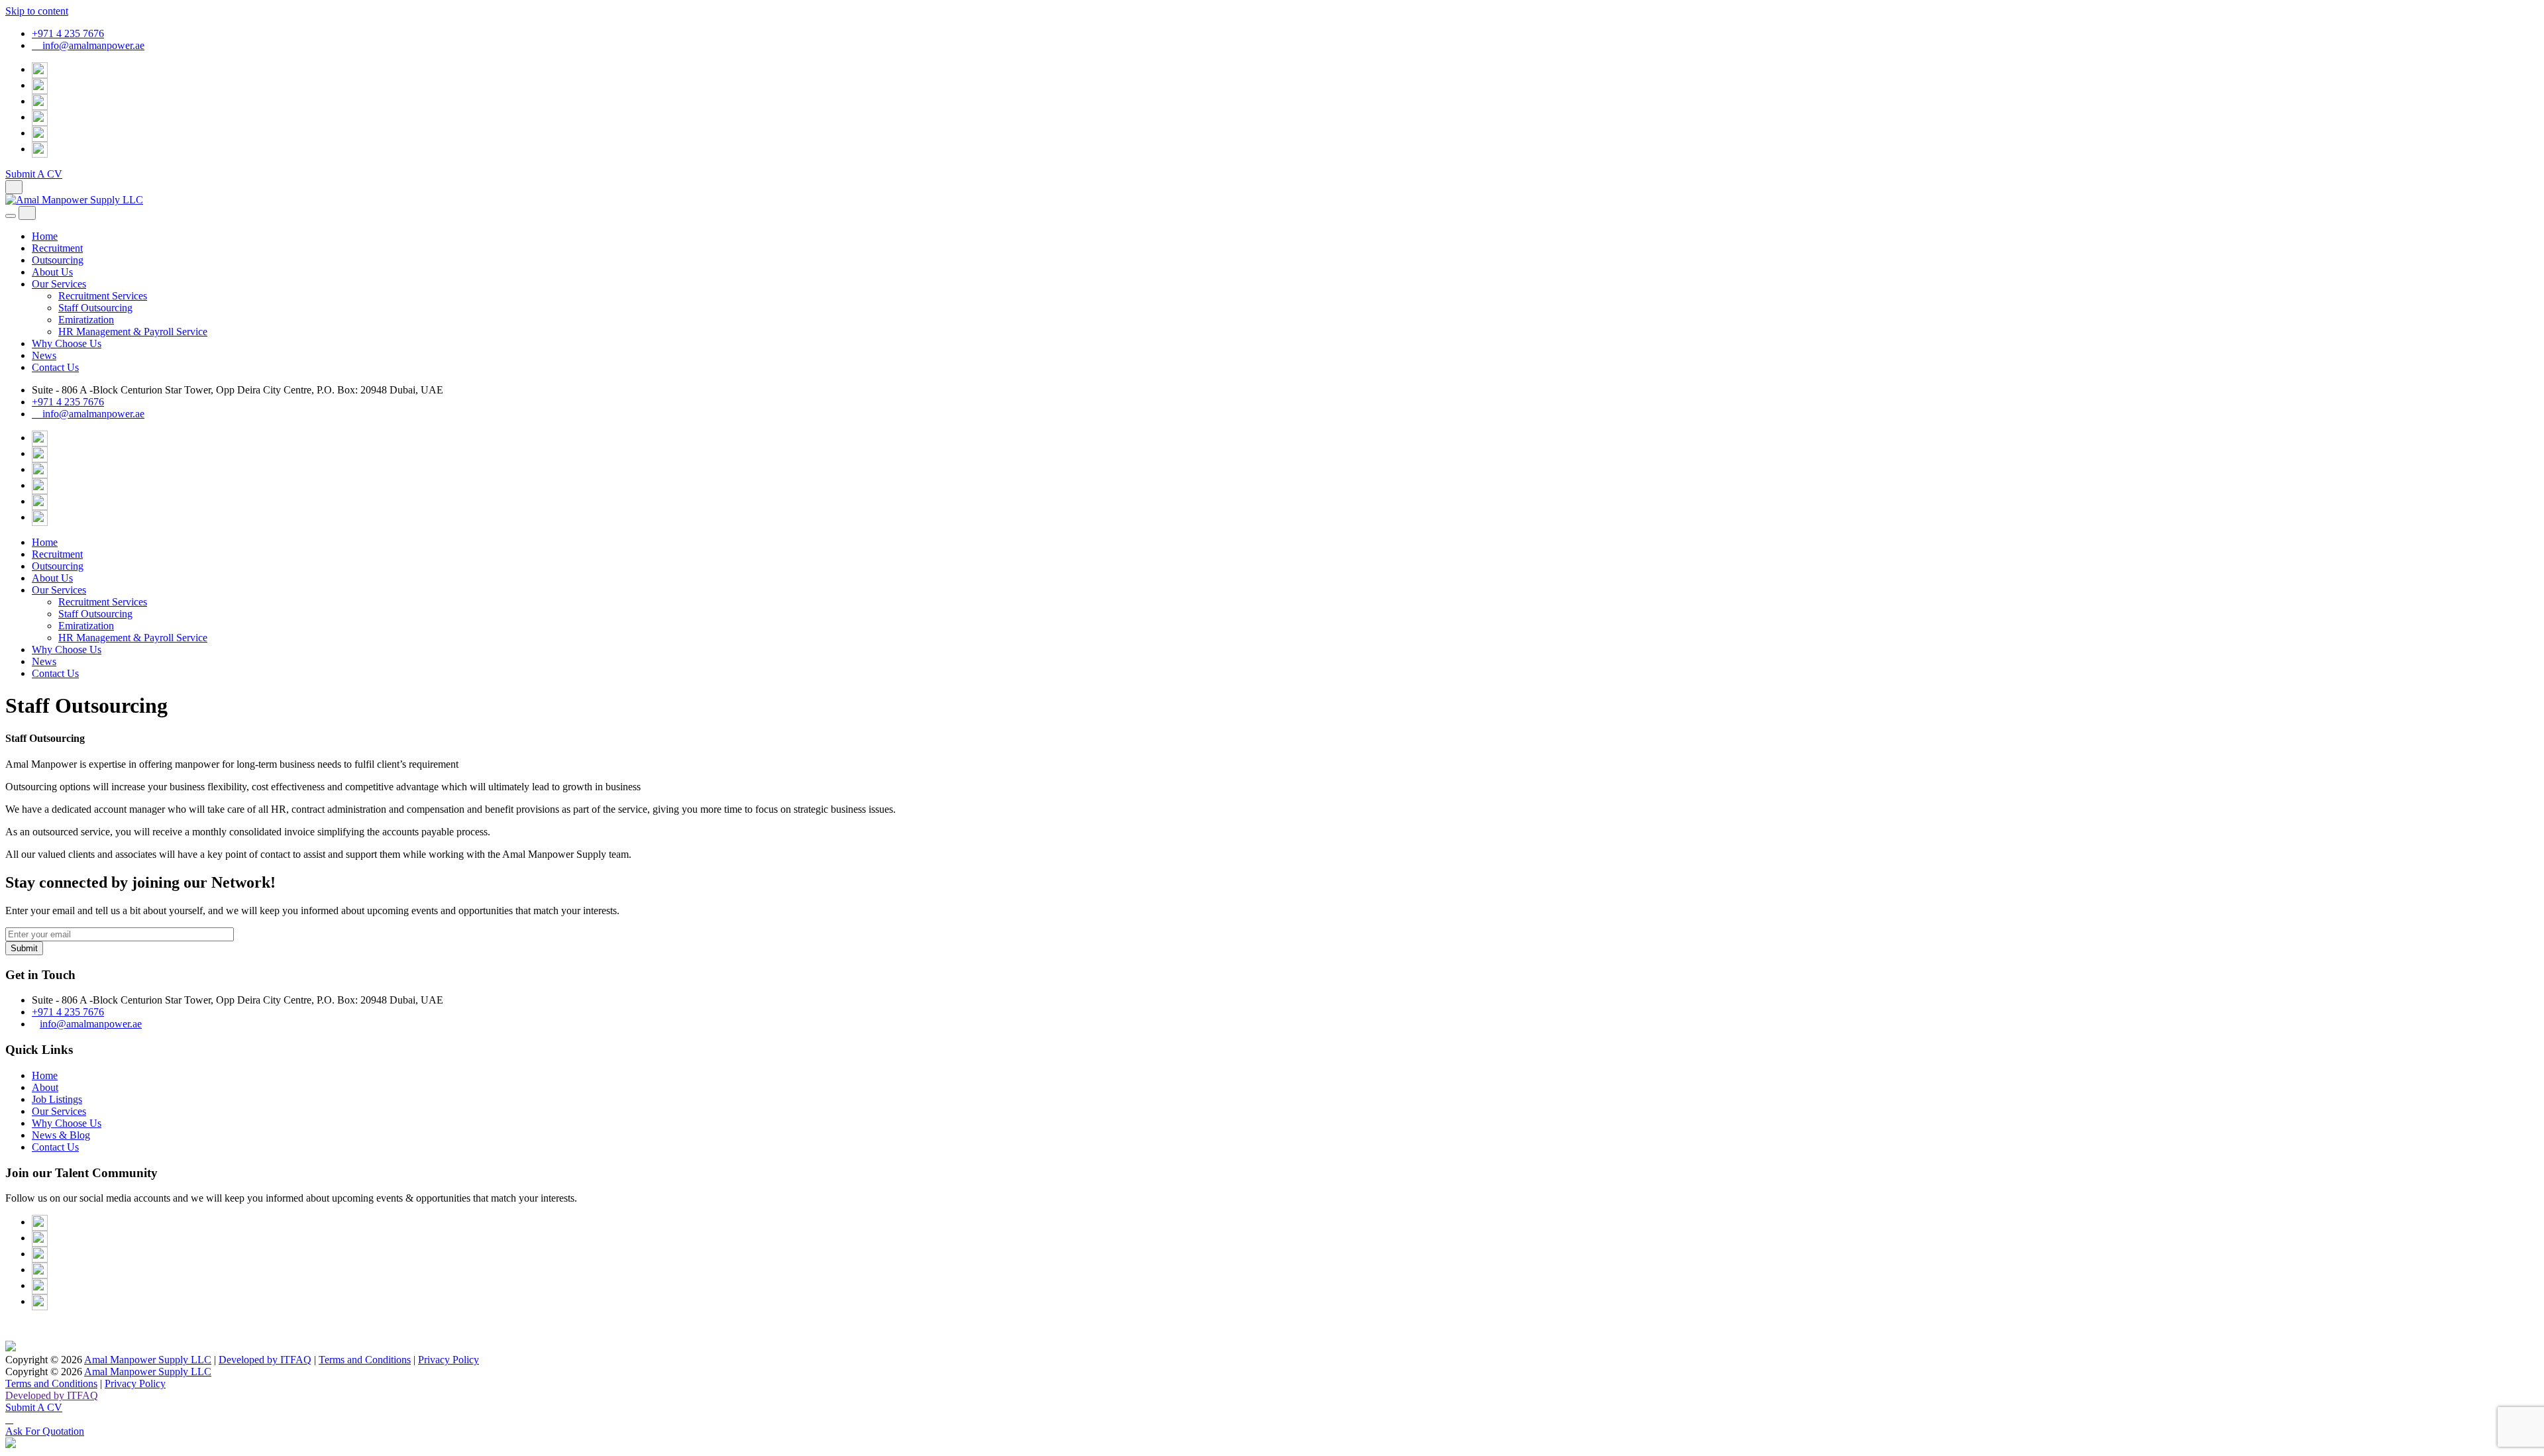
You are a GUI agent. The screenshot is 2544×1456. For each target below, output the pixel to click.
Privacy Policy (449, 1360)
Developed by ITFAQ (265, 1360)
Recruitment (57, 248)
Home (45, 236)
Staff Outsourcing (95, 308)
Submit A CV (34, 174)
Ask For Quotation (45, 1431)
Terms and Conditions (365, 1360)
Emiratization (86, 320)
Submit (24, 948)
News (44, 355)
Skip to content (37, 11)
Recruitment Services (103, 296)
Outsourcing (58, 260)
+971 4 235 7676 (68, 33)
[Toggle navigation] (11, 216)
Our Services (59, 284)
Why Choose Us (67, 343)
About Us (52, 272)
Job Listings (57, 1099)
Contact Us (55, 367)
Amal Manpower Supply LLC (148, 1360)
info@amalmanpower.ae (92, 45)
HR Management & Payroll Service (133, 332)
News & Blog (61, 1135)
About (45, 1087)
